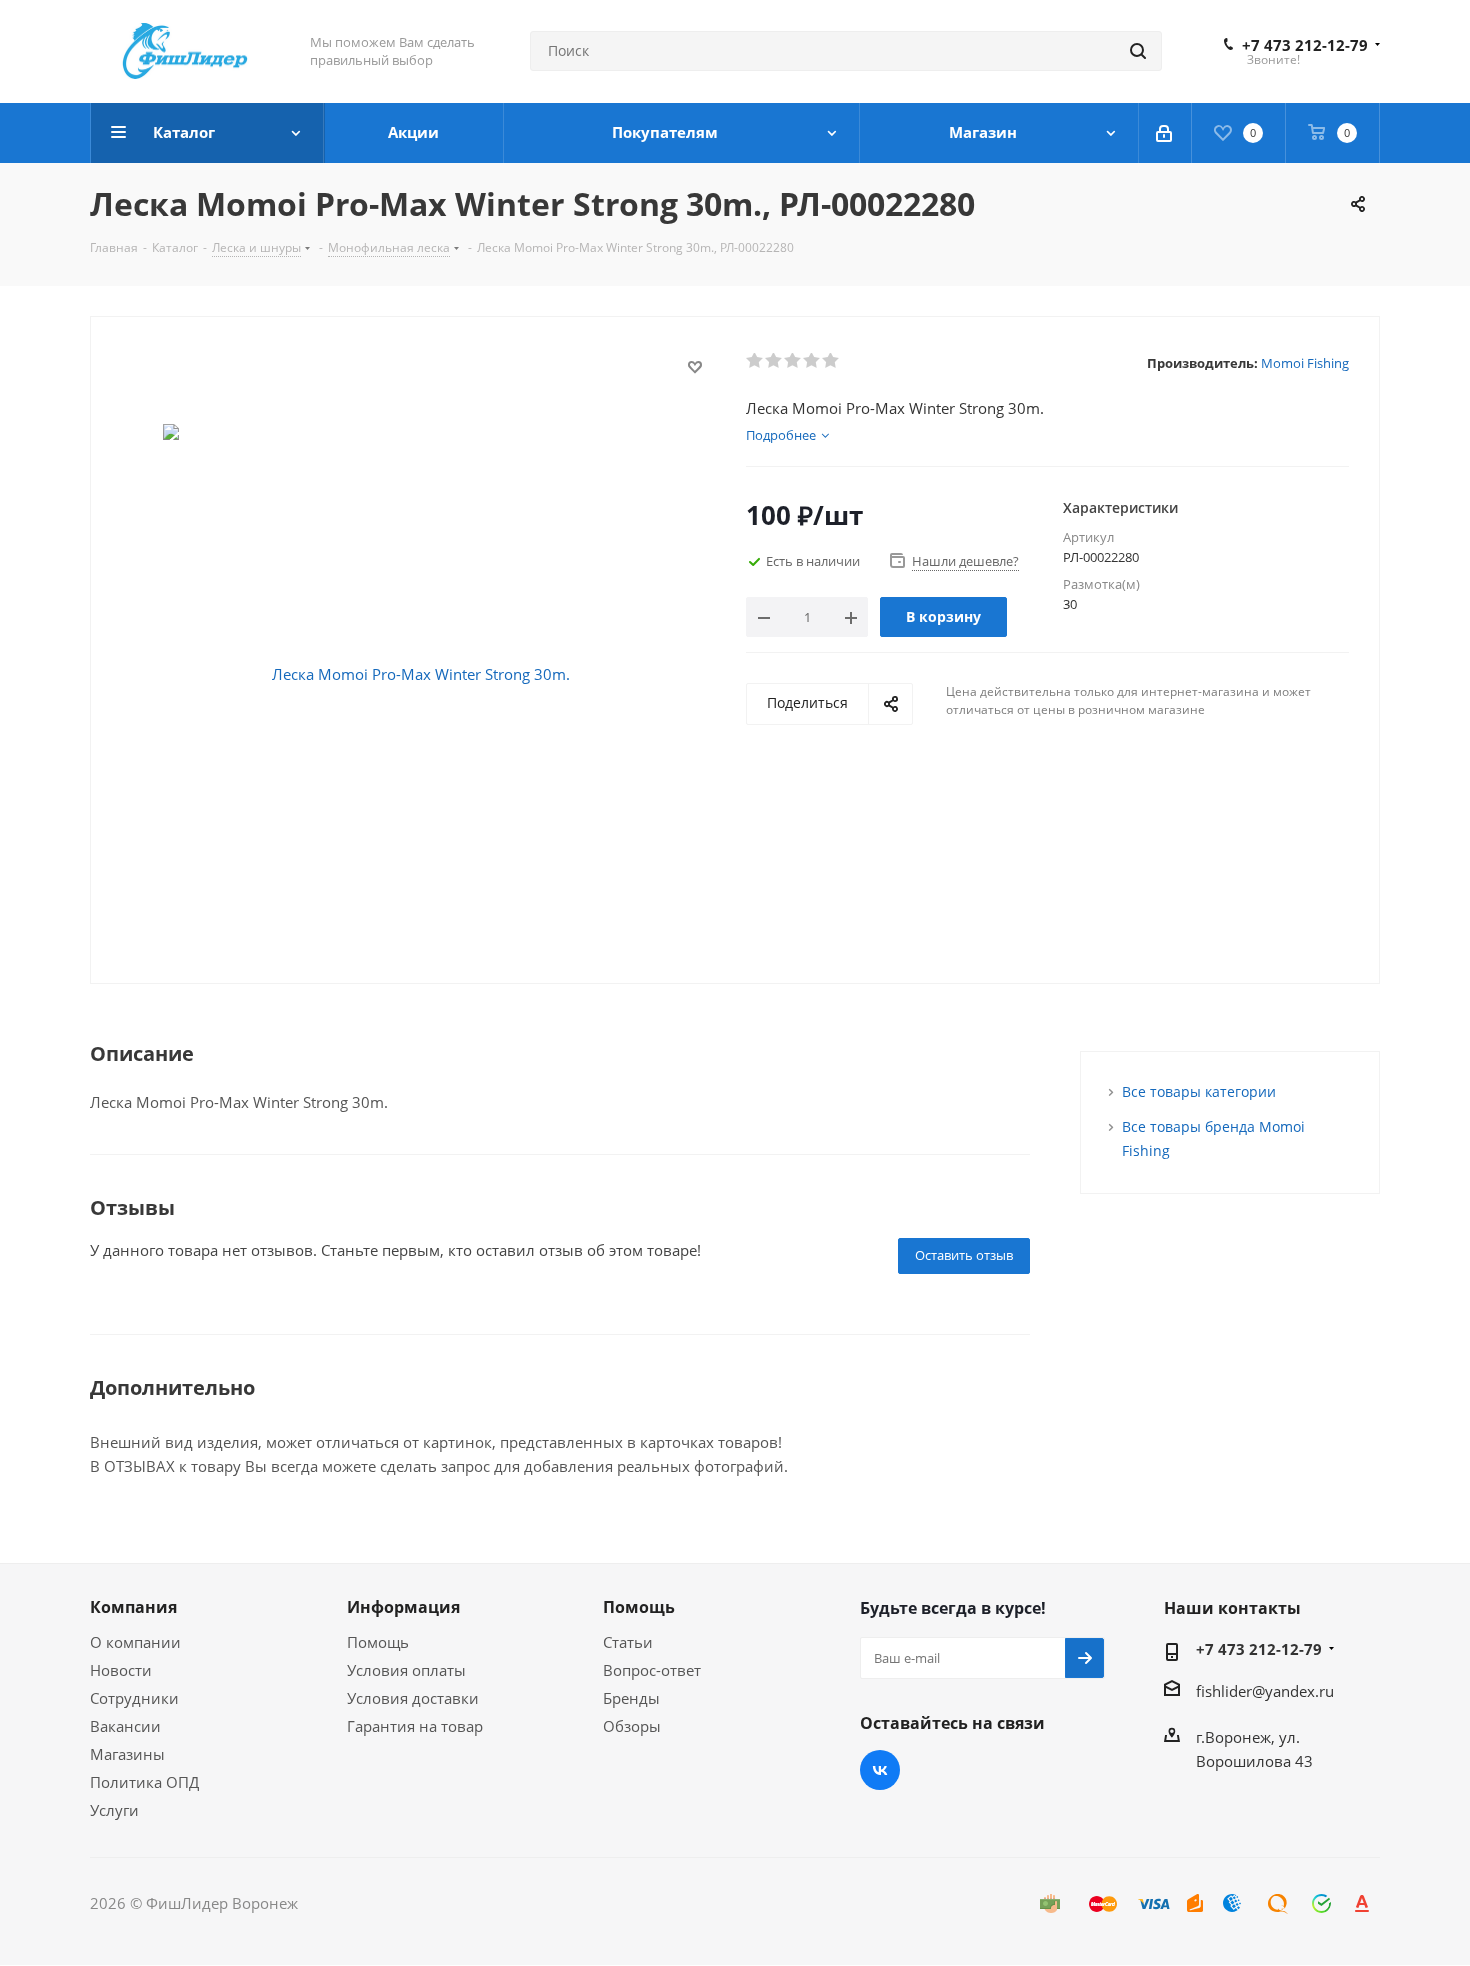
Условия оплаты (406, 1670)
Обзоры (632, 1726)
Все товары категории (1199, 1091)
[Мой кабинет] (1165, 133)
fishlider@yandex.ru (1265, 1691)
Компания (133, 1607)
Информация (403, 1607)
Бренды (631, 1698)
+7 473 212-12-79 (1305, 45)
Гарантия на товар (415, 1726)
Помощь (378, 1642)
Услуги (114, 1810)
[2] (774, 361)
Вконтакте (880, 1770)
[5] (831, 361)
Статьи (628, 1642)
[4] (812, 361)
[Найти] (1138, 51)
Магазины (127, 1754)
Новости (121, 1670)
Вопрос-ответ (652, 1670)
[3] (793, 361)
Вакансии (125, 1726)
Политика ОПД (144, 1782)
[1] (755, 361)
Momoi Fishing (1305, 363)
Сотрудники (134, 1698)
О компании (135, 1642)
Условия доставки (413, 1698)
